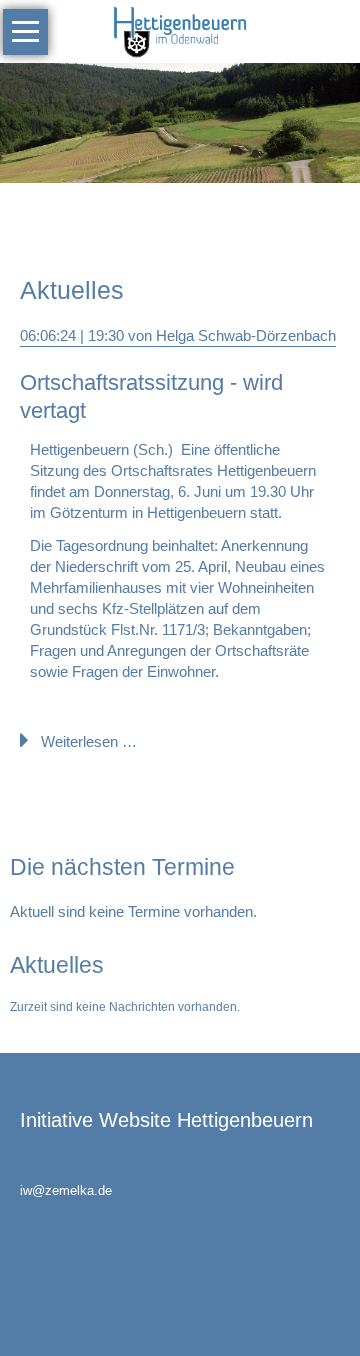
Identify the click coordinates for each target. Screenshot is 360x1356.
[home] (179, 29)
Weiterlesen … (89, 741)
